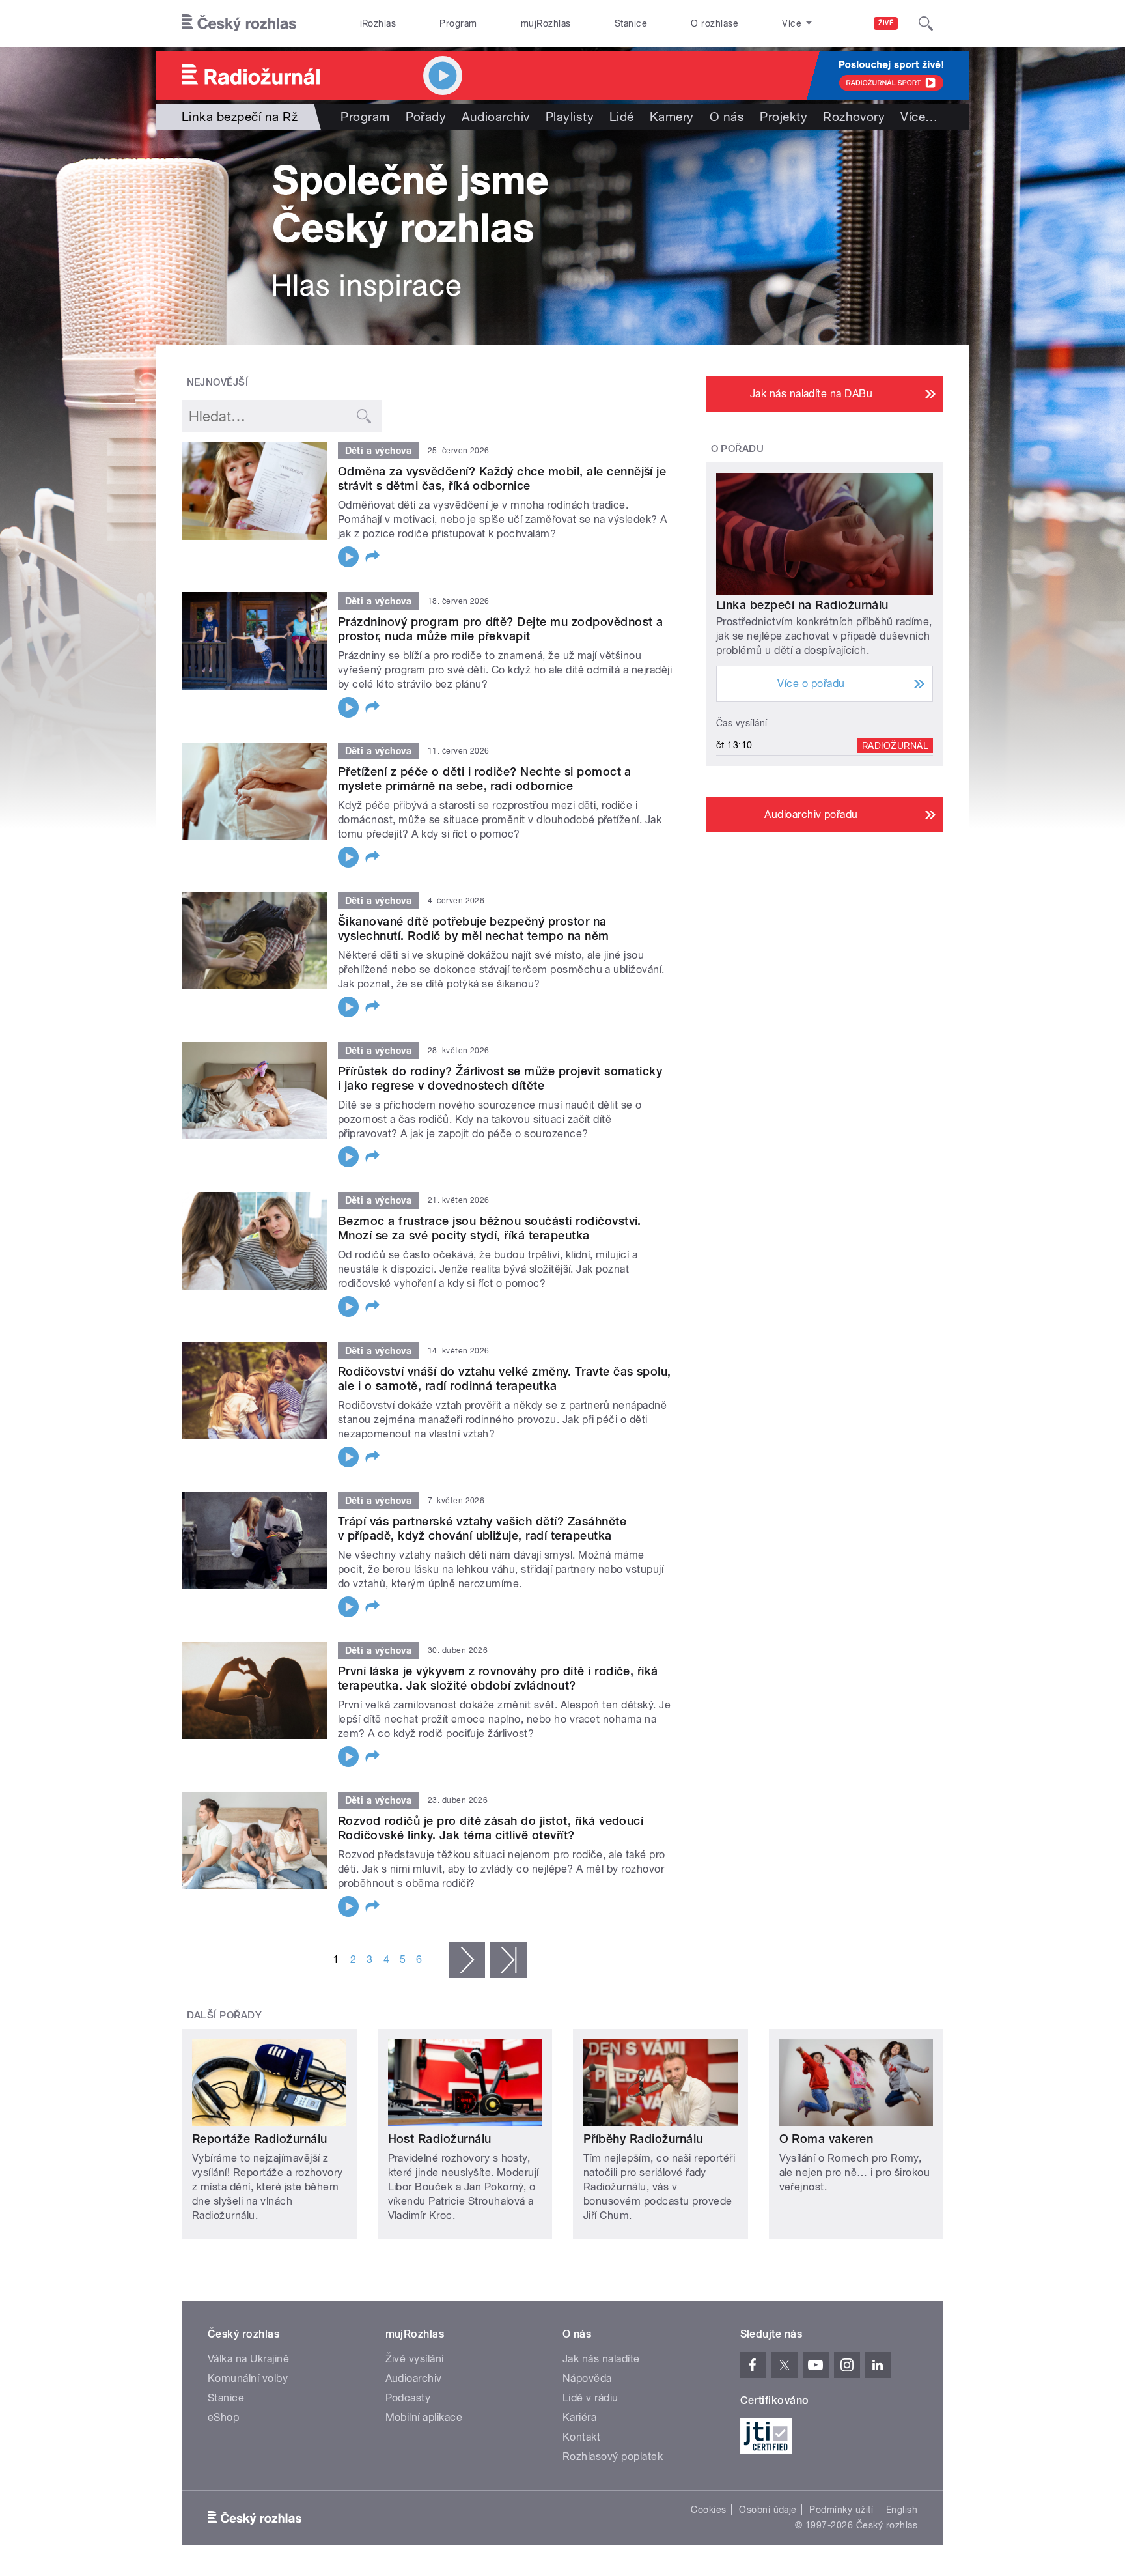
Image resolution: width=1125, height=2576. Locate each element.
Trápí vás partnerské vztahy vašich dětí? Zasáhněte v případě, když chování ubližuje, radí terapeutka (482, 1528)
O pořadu (738, 449)
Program (458, 23)
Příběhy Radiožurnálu (643, 2139)
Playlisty (570, 117)
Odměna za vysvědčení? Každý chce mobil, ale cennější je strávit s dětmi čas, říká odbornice (502, 478)
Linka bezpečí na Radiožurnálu (802, 605)
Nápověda (587, 2378)
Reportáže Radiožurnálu (260, 2139)
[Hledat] (926, 23)
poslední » (508, 1960)
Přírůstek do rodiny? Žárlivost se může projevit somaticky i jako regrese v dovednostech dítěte (500, 1078)
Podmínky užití (841, 2510)
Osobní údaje (768, 2510)
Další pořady (225, 2015)
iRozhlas (378, 23)
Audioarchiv (495, 117)
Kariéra (579, 2417)
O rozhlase (715, 23)
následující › (467, 1960)
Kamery (672, 117)
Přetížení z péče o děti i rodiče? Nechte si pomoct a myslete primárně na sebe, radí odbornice (485, 779)
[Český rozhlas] (239, 23)
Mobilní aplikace (424, 2417)
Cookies (708, 2510)
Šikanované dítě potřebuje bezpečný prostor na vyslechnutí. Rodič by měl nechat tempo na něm (474, 928)
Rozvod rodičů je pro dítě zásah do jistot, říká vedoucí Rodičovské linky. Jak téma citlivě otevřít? (491, 1828)
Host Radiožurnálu (440, 2139)
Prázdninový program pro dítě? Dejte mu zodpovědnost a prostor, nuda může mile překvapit (500, 629)
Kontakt (581, 2437)
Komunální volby (248, 2378)
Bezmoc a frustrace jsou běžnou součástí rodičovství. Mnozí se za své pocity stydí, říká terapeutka (490, 1228)
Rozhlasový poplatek (613, 2456)
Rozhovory (854, 117)
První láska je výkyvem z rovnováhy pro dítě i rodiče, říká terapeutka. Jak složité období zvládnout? (498, 1678)
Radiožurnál (895, 745)
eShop (223, 2417)
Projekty (784, 117)
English (902, 2510)
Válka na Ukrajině (248, 2359)
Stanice (631, 23)
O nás (727, 117)
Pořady (426, 117)
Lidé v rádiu (590, 2398)
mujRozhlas (546, 23)
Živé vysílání (415, 2359)
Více (919, 117)
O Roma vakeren (826, 2139)
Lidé (622, 117)
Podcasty (408, 2398)
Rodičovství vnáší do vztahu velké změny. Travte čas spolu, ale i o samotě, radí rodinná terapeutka (505, 1379)
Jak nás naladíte (601, 2359)
